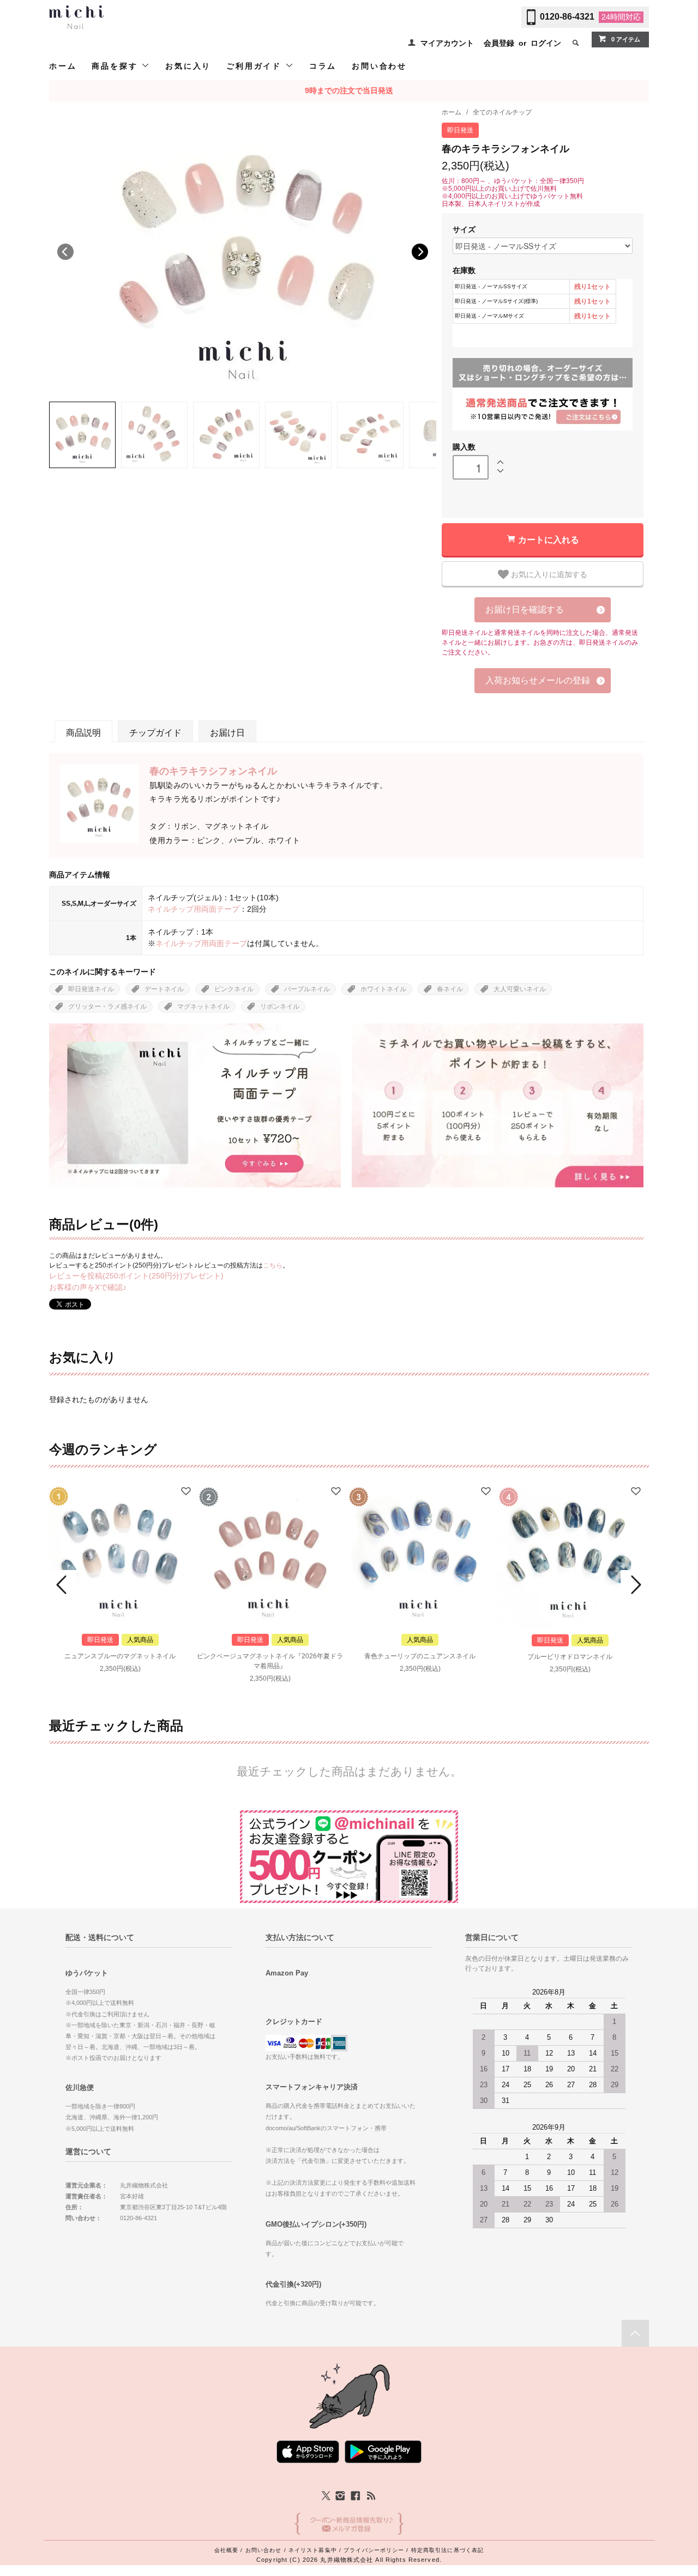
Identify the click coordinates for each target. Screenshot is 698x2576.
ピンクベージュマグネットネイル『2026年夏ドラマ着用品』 (270, 1661)
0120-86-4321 (567, 17)
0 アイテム (626, 39)
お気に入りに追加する (548, 574)
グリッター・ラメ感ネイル (107, 1007)
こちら (273, 1265)
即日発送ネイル (91, 989)
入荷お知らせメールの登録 (538, 680)
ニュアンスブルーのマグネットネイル (120, 1656)
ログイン (546, 43)
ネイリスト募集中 (313, 2550)
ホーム (63, 66)
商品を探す (116, 66)
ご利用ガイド (256, 66)
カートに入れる (549, 539)
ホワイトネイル (383, 989)
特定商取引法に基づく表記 (447, 2550)
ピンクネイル (234, 989)
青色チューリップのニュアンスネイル (420, 1656)
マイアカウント (447, 43)
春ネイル (450, 989)
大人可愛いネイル (520, 989)
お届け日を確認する (525, 610)
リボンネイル (280, 1007)
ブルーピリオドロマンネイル (570, 1657)
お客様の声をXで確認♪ (88, 1287)
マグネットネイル (203, 1007)
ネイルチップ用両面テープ (194, 909)
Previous (65, 252)
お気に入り (188, 66)
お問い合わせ (379, 66)
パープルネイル (307, 989)
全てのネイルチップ (502, 112)
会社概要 (226, 2550)
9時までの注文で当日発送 (349, 90)
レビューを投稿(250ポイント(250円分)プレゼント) (136, 1276)
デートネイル (164, 989)
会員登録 (499, 43)
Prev (63, 1585)
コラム (323, 66)
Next (420, 252)
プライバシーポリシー (374, 2550)
